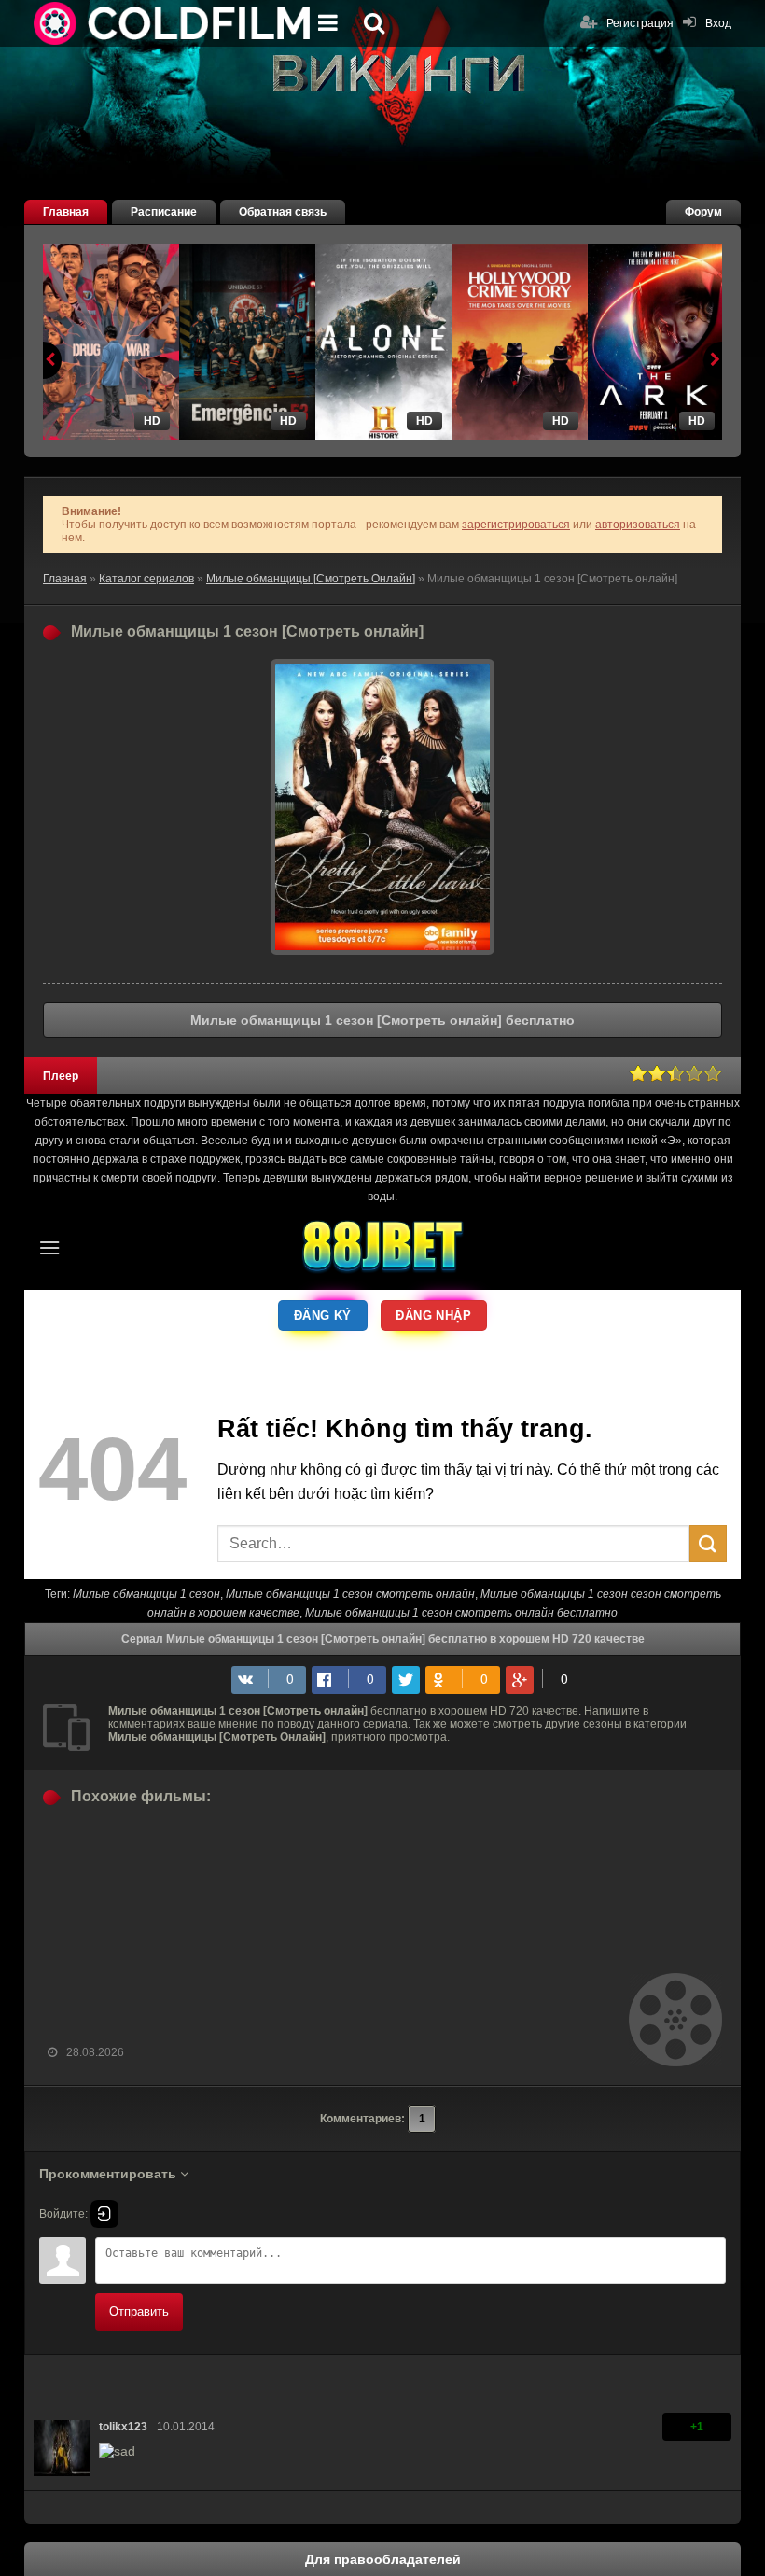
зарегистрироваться (516, 525)
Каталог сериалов (146, 579)
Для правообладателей (383, 2559)
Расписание (164, 212)
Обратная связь (283, 212)
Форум (703, 212)
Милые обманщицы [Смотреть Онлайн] (311, 579)
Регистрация (640, 23)
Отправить (139, 2311)
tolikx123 (123, 2427)
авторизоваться (638, 525)
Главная (66, 212)
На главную (174, 23)
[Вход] (104, 2214)
